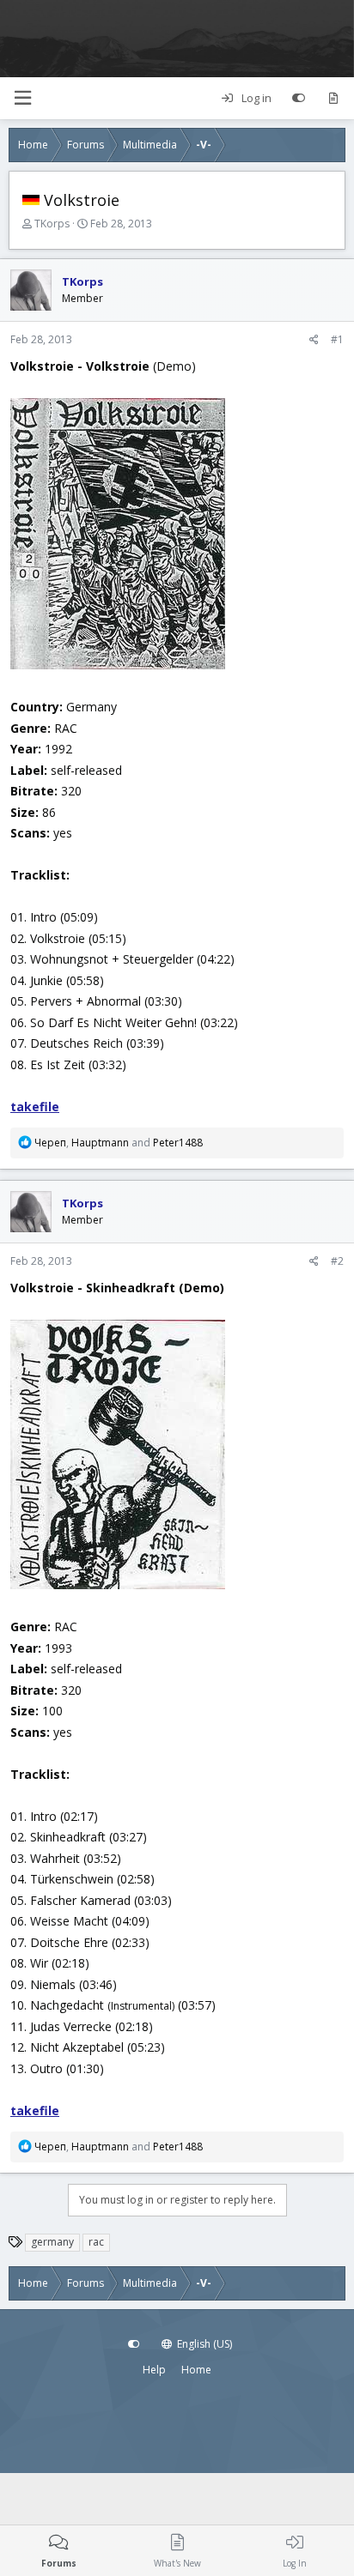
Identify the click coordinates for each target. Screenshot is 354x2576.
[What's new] (333, 99)
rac (96, 2242)
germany (52, 2242)
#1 (337, 339)
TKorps (52, 224)
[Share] (314, 340)
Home (196, 2370)
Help (154, 2370)
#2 (337, 1261)
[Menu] (22, 98)
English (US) (203, 2344)
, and (119, 1143)
